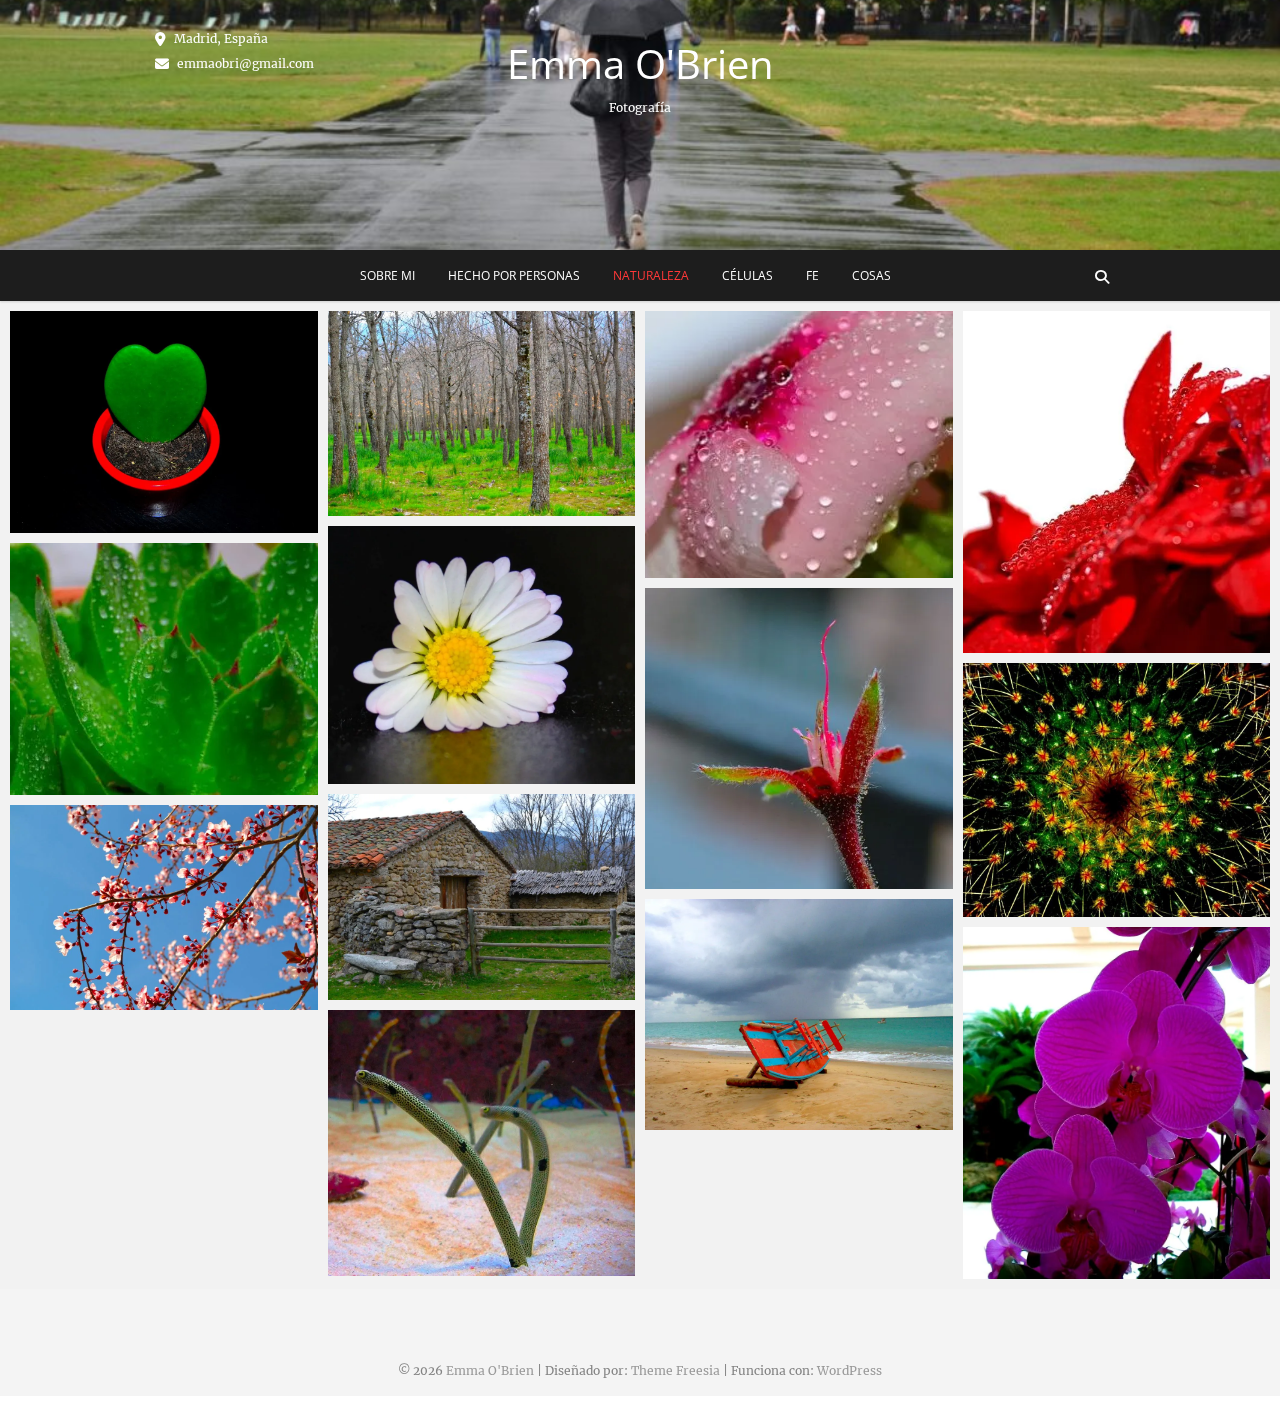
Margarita (383, 774)
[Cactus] (1117, 789)
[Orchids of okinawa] (1117, 1103)
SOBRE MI (387, 275)
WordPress (849, 1370)
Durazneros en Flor (99, 1000)
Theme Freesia (675, 1370)
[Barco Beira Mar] (799, 1014)
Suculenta (66, 785)
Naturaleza (651, 275)
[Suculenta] (164, 669)
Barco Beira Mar (723, 1120)
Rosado (691, 568)
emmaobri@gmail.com (244, 63)
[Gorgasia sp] (482, 1143)
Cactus (1007, 907)
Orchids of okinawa (1052, 1269)
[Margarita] (482, 655)
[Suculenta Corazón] (164, 422)
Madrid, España (219, 38)
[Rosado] (799, 444)
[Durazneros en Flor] (164, 907)
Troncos (376, 506)
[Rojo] (1117, 482)
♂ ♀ (678, 879)
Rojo (999, 643)
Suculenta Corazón (98, 523)
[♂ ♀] (799, 738)
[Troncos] (482, 413)
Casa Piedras (394, 990)
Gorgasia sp (389, 1266)
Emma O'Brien (640, 64)
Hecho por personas (514, 275)
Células (747, 275)
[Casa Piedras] (482, 896)
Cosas (871, 275)
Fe (812, 275)
